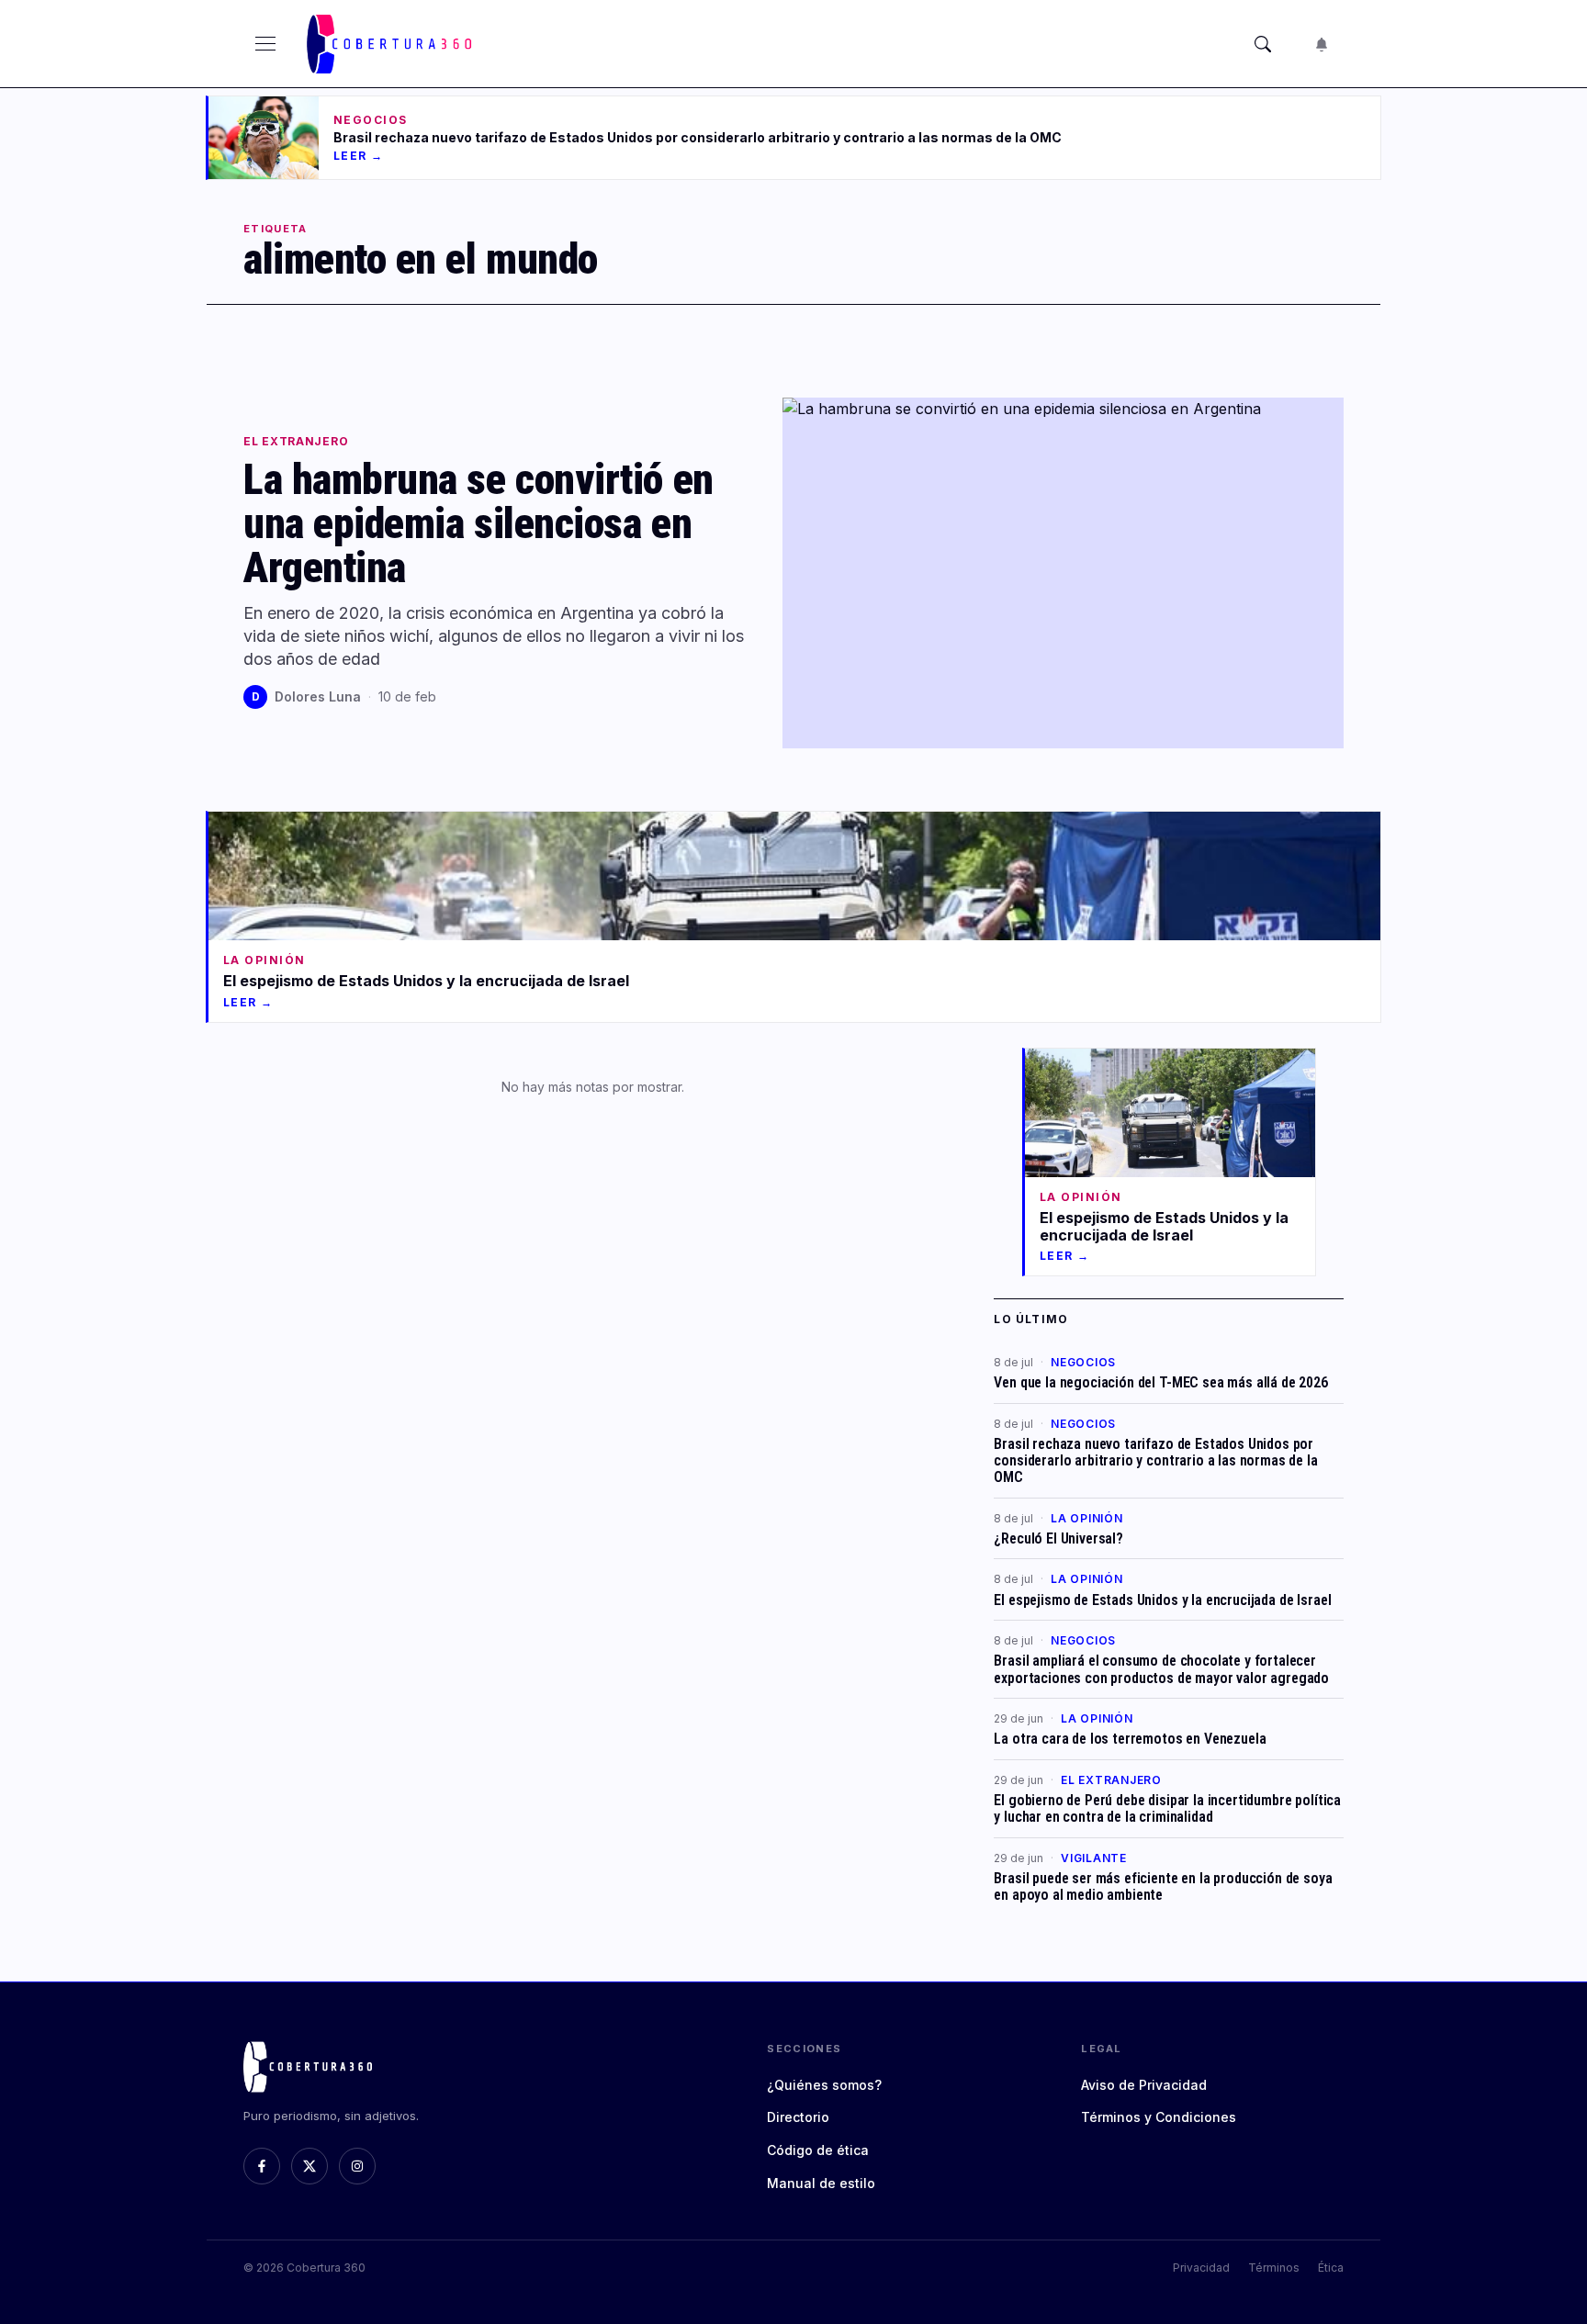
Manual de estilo (821, 2183)
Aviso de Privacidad (1144, 2085)
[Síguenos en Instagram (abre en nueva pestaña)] (357, 2166)
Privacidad (1201, 2268)
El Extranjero (296, 442)
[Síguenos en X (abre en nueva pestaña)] (310, 2166)
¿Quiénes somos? (824, 2085)
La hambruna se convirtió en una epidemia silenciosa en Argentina (478, 523)
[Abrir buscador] (1263, 44)
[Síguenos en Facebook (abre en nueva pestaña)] (262, 2166)
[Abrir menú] (265, 44)
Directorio (798, 2117)
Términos (1274, 2268)
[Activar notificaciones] (1322, 44)
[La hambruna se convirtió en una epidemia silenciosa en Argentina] (1063, 573)
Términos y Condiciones (1159, 2117)
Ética (1331, 2268)
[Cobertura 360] (392, 44)
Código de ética (818, 2150)
